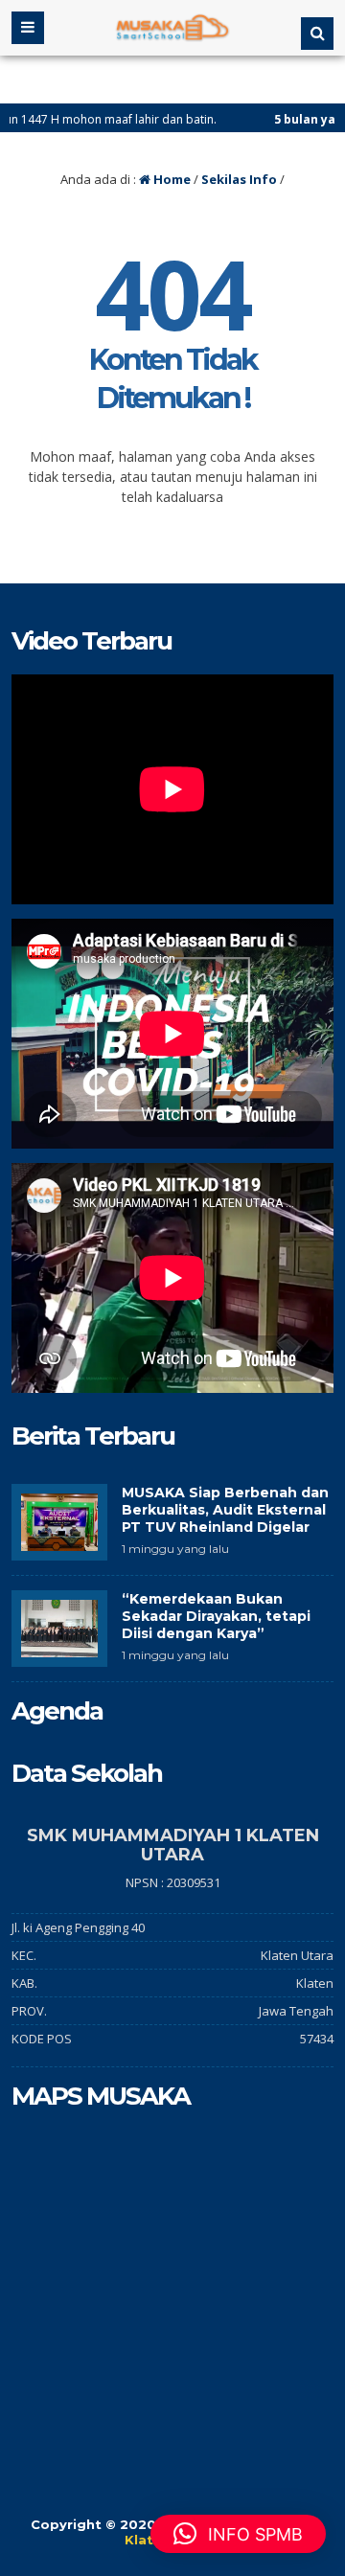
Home (171, 179)
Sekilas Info (239, 179)
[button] (238, 2534)
